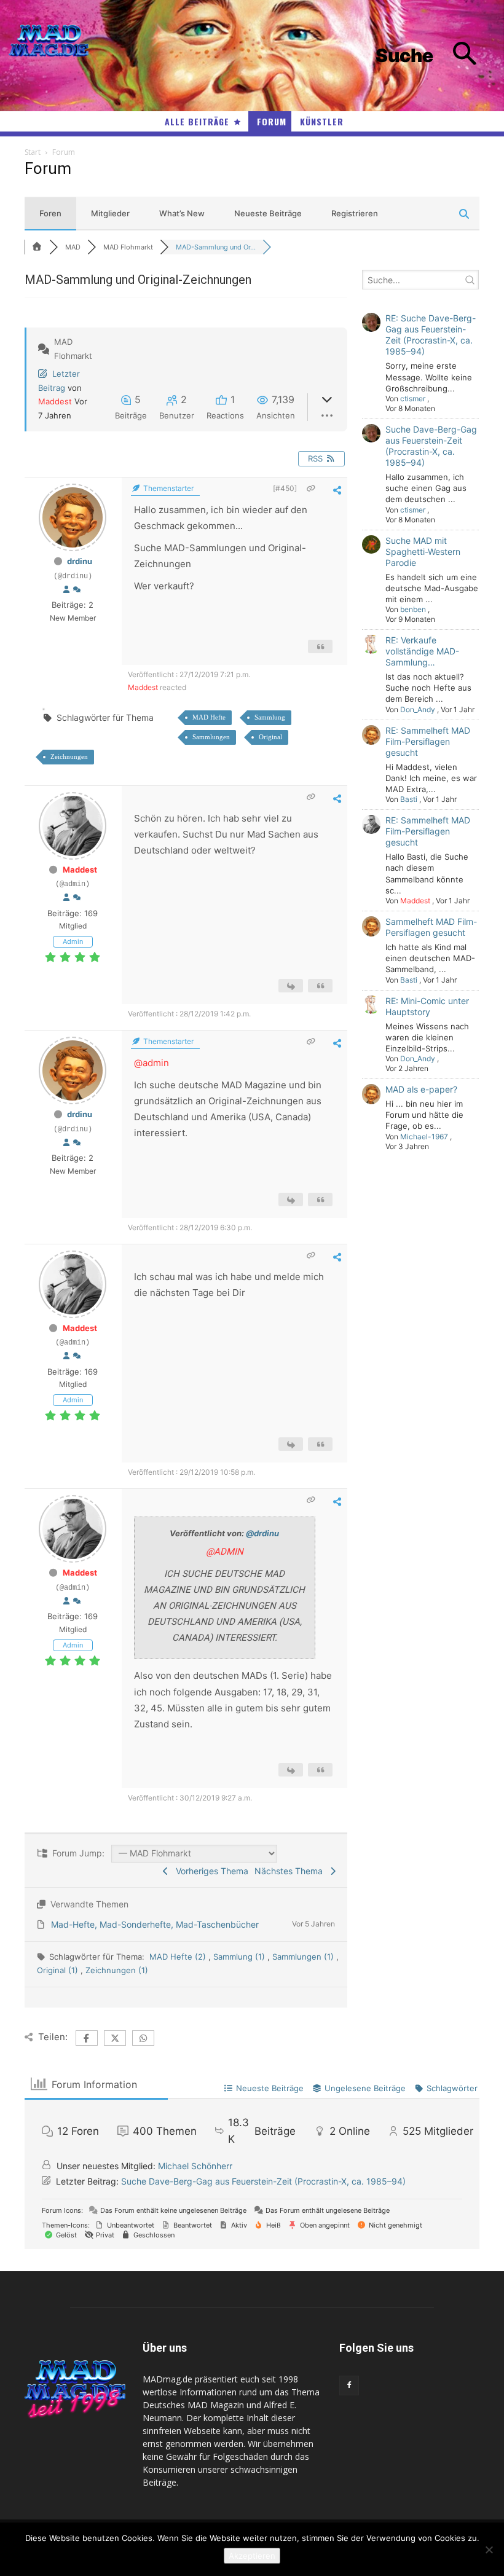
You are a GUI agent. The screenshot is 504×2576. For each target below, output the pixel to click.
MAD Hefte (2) (179, 1957)
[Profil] (66, 590)
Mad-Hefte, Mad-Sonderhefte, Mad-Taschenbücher (155, 1924)
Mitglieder (110, 213)
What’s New (182, 213)
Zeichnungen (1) (117, 1970)
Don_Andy (418, 709)
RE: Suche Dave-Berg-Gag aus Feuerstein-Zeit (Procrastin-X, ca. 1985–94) (431, 335)
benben (413, 609)
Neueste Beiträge (268, 213)
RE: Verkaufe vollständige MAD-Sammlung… (422, 651)
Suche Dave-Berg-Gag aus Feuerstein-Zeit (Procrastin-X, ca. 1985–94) (431, 446)
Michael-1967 (424, 1137)
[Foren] (37, 247)
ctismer (413, 399)
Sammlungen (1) (304, 1957)
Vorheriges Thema (210, 1871)
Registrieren (355, 213)
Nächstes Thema (291, 1871)
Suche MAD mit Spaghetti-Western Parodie (423, 552)
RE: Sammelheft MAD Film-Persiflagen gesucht (428, 741)
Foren (50, 213)
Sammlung (270, 717)
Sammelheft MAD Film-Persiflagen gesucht (431, 927)
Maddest (55, 401)
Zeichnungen (69, 756)
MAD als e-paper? (421, 1089)
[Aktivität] (77, 590)
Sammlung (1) (240, 1957)
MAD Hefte (209, 717)
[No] (489, 2550)
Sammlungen (211, 737)
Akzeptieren (252, 2556)
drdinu (80, 561)
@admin (152, 1063)
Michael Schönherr (195, 2166)
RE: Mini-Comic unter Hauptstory (427, 1006)
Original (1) (59, 1970)
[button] (435, 56)
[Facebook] (349, 2386)
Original (270, 737)
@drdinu (262, 1533)
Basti (409, 799)
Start (33, 152)
